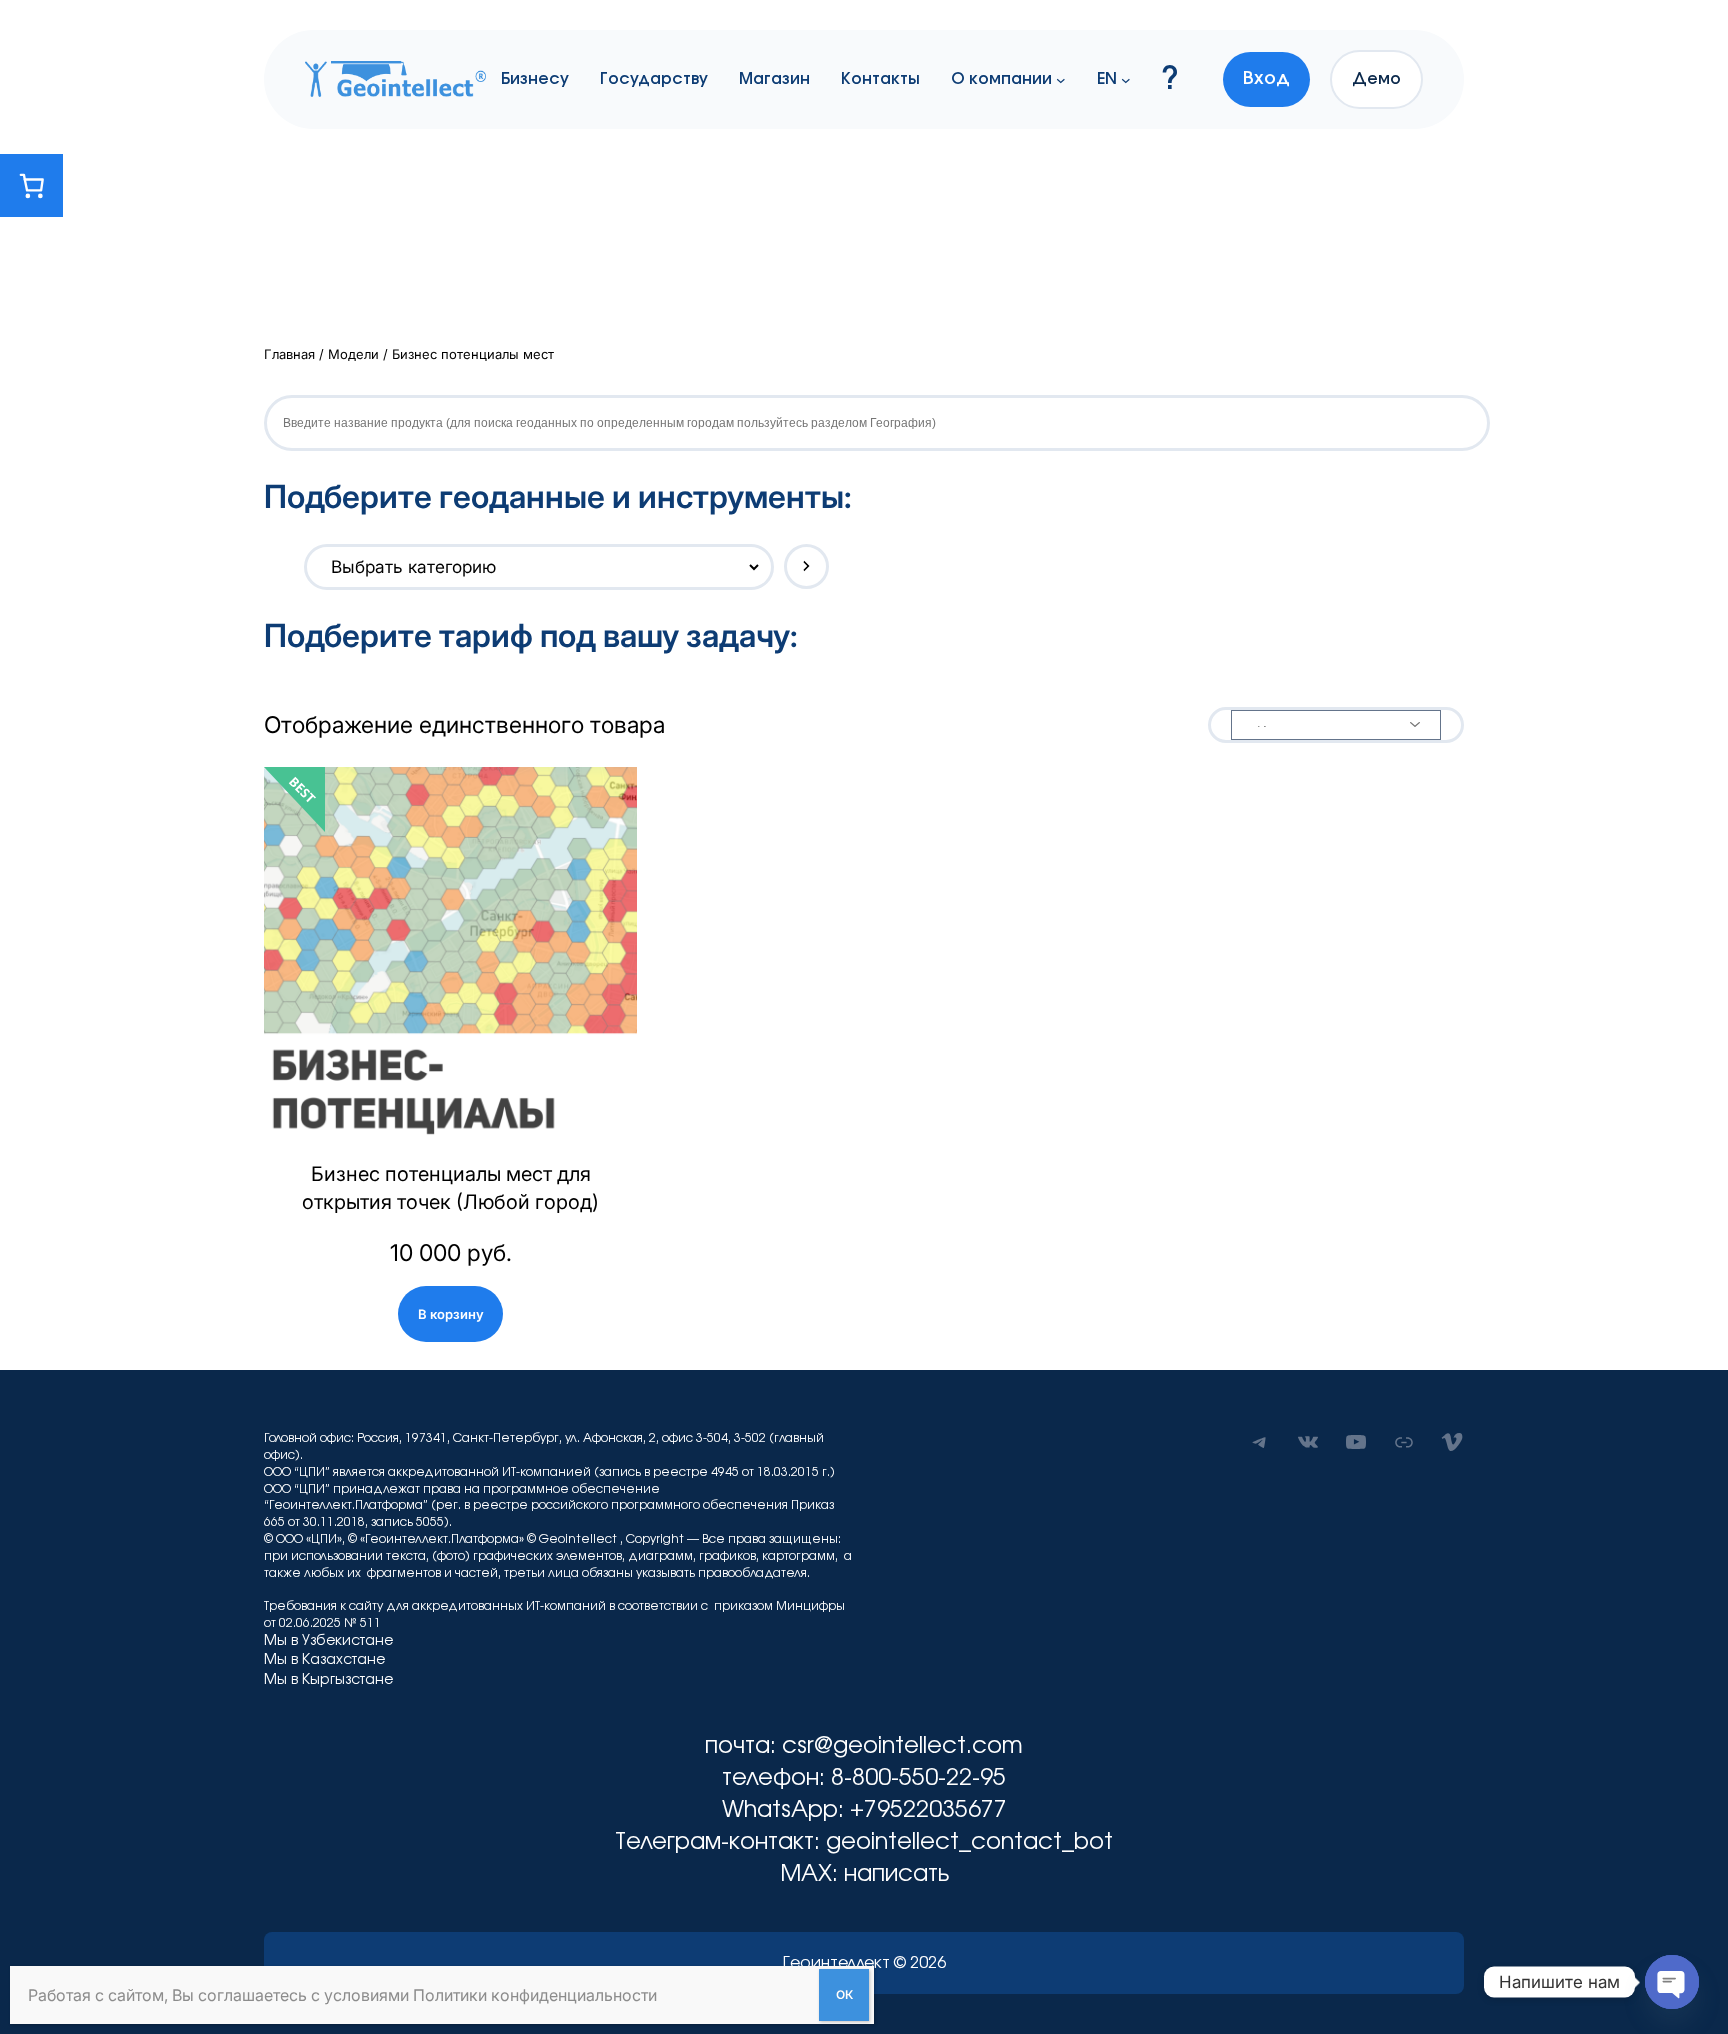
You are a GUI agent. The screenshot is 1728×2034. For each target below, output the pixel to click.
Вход (1266, 79)
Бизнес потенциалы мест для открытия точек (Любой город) (450, 1188)
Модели (353, 354)
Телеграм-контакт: (720, 1842)
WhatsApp (780, 1810)
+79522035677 (928, 1810)
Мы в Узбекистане (328, 1641)
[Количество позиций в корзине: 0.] (31, 185)
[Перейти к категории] (806, 566)
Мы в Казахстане (324, 1660)
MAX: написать (864, 1874)
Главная (289, 354)
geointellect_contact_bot (969, 1842)
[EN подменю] (1126, 79)
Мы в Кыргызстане (328, 1680)
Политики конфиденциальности (535, 1995)
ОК (844, 1994)
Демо (1376, 79)
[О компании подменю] (1061, 79)
